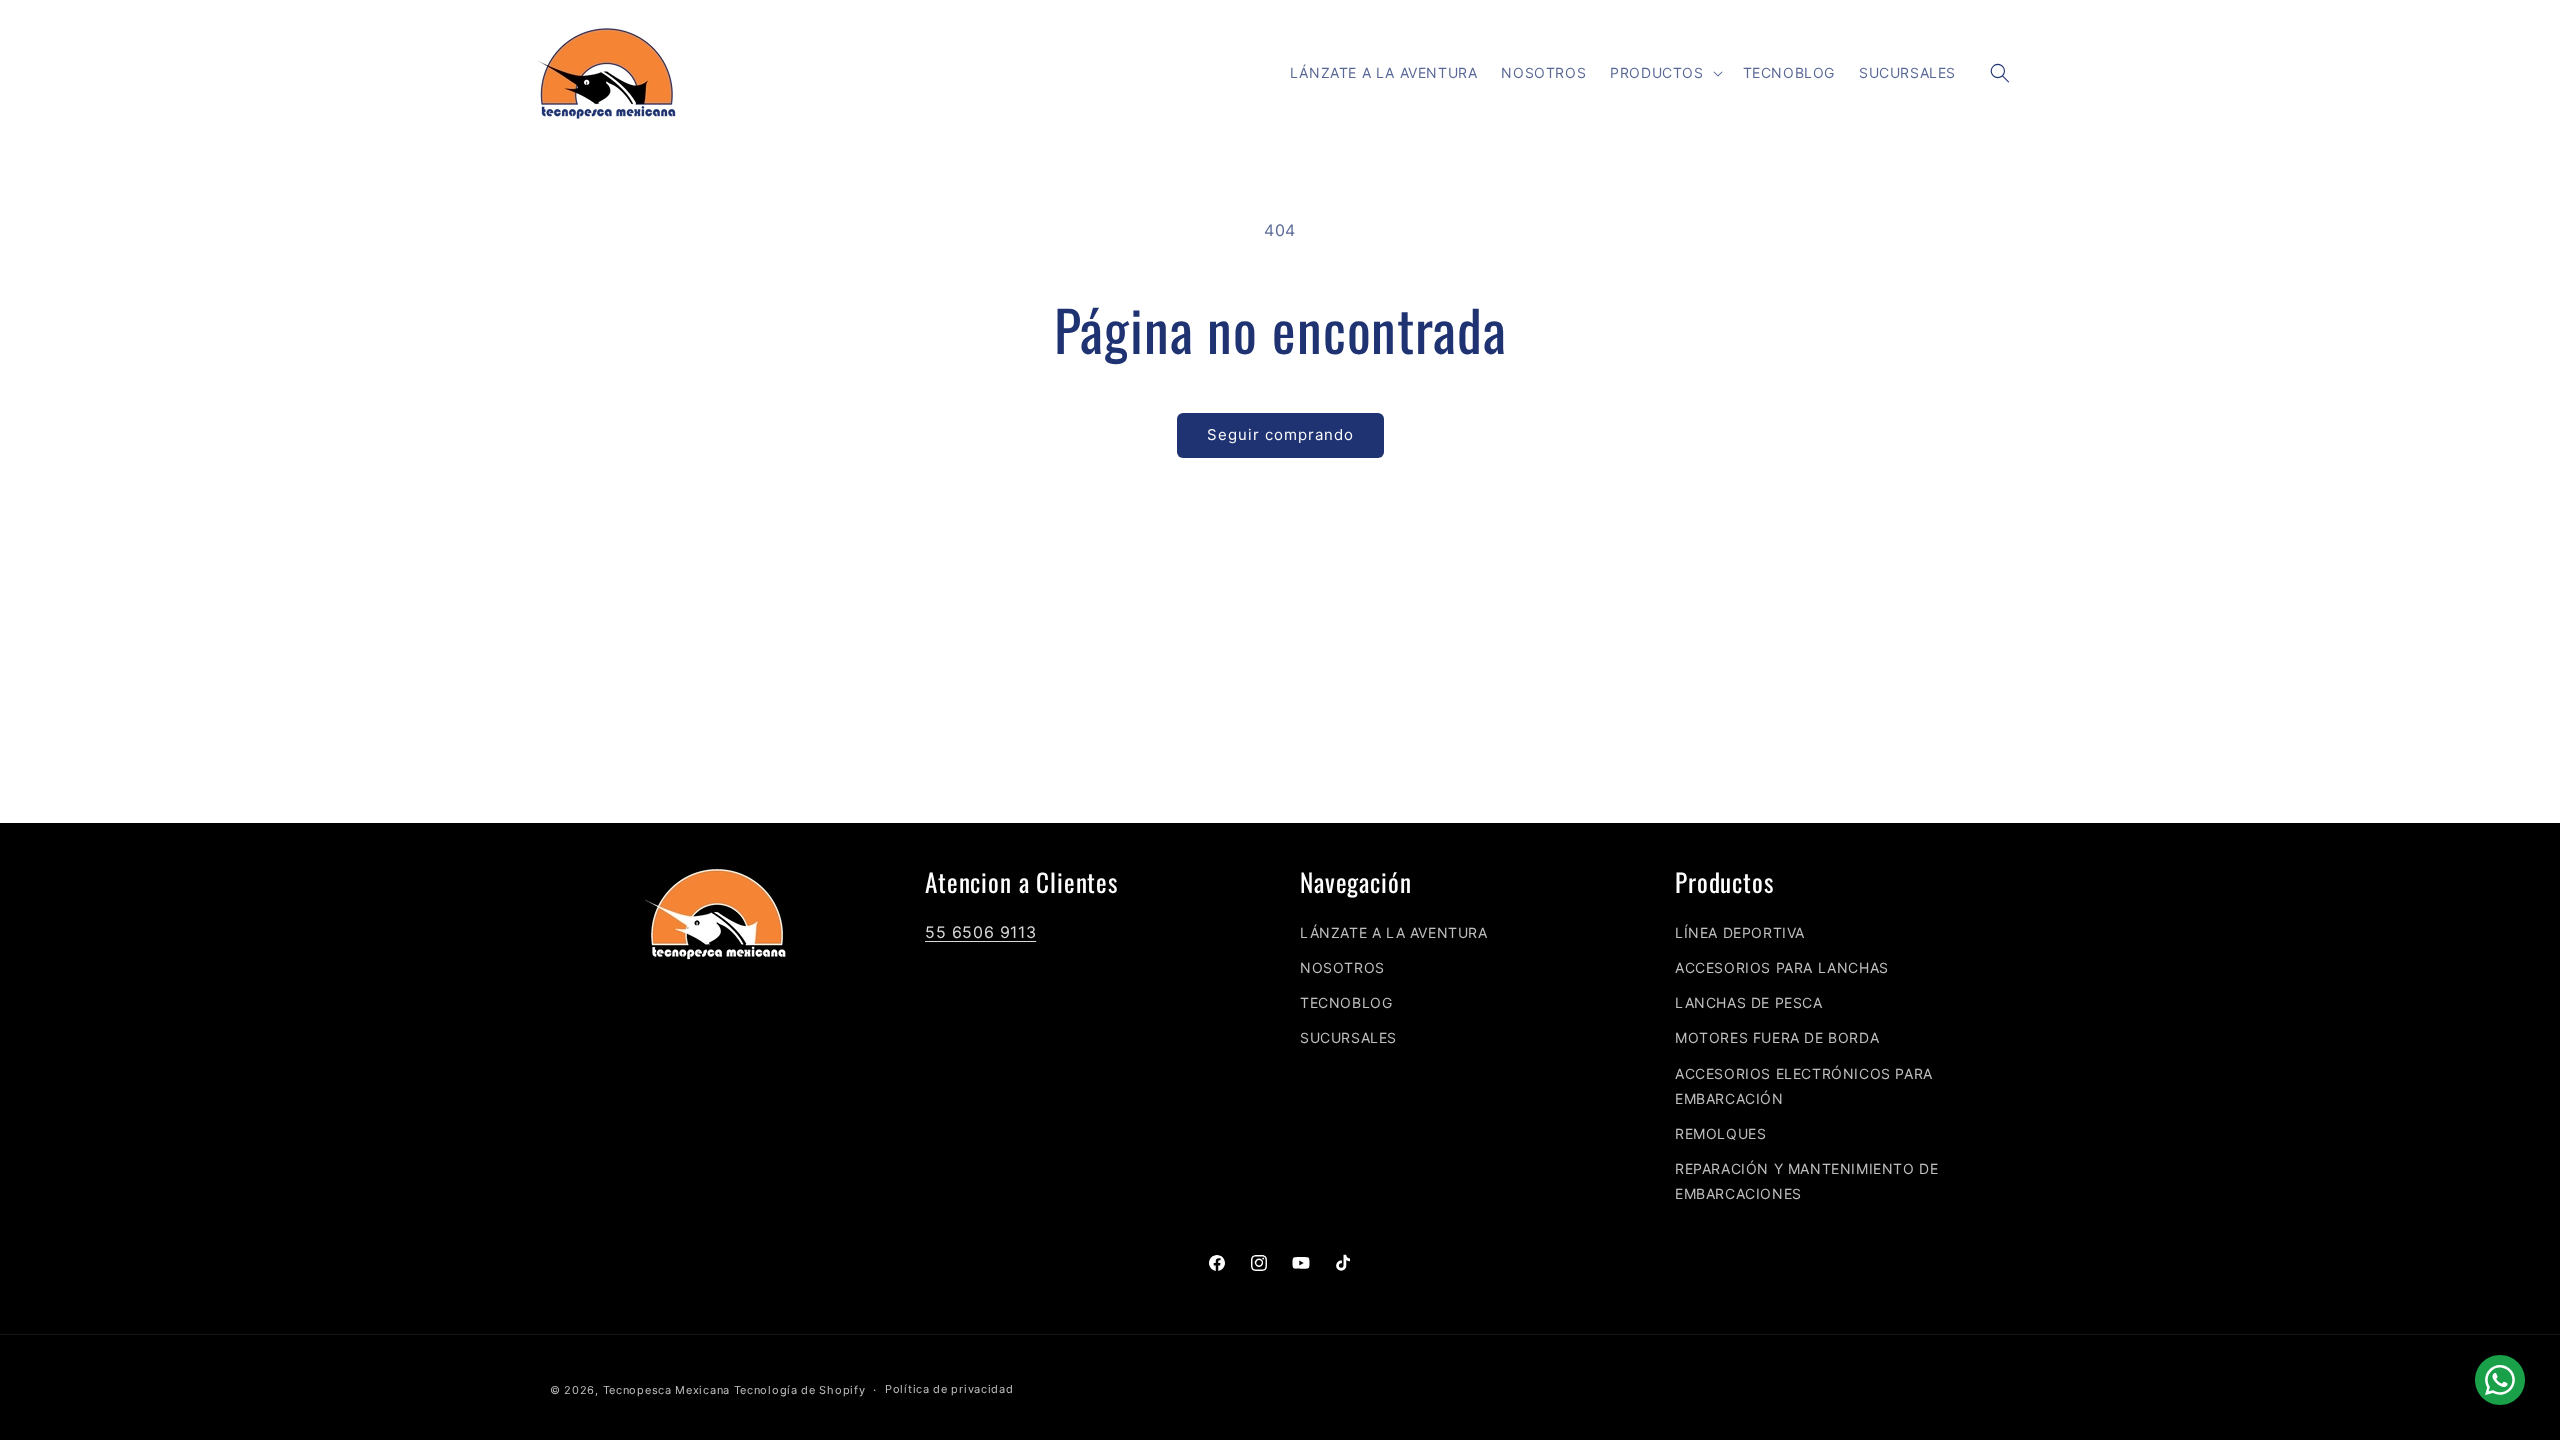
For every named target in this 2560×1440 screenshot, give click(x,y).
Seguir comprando (1280, 434)
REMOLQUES (1720, 1133)
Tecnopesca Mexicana (666, 1390)
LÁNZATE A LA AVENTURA (1394, 932)
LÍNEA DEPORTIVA (1740, 932)
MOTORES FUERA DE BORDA (1777, 1037)
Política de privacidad (949, 1389)
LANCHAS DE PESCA (1749, 1002)
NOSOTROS (1342, 967)
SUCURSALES (1348, 1037)
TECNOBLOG (1346, 1002)
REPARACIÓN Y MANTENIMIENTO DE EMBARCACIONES (1806, 1181)
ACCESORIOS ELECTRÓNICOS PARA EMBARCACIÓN (1804, 1086)
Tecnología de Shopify (800, 1390)
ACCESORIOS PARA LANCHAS (1782, 967)
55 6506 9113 (980, 932)
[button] (1664, 73)
